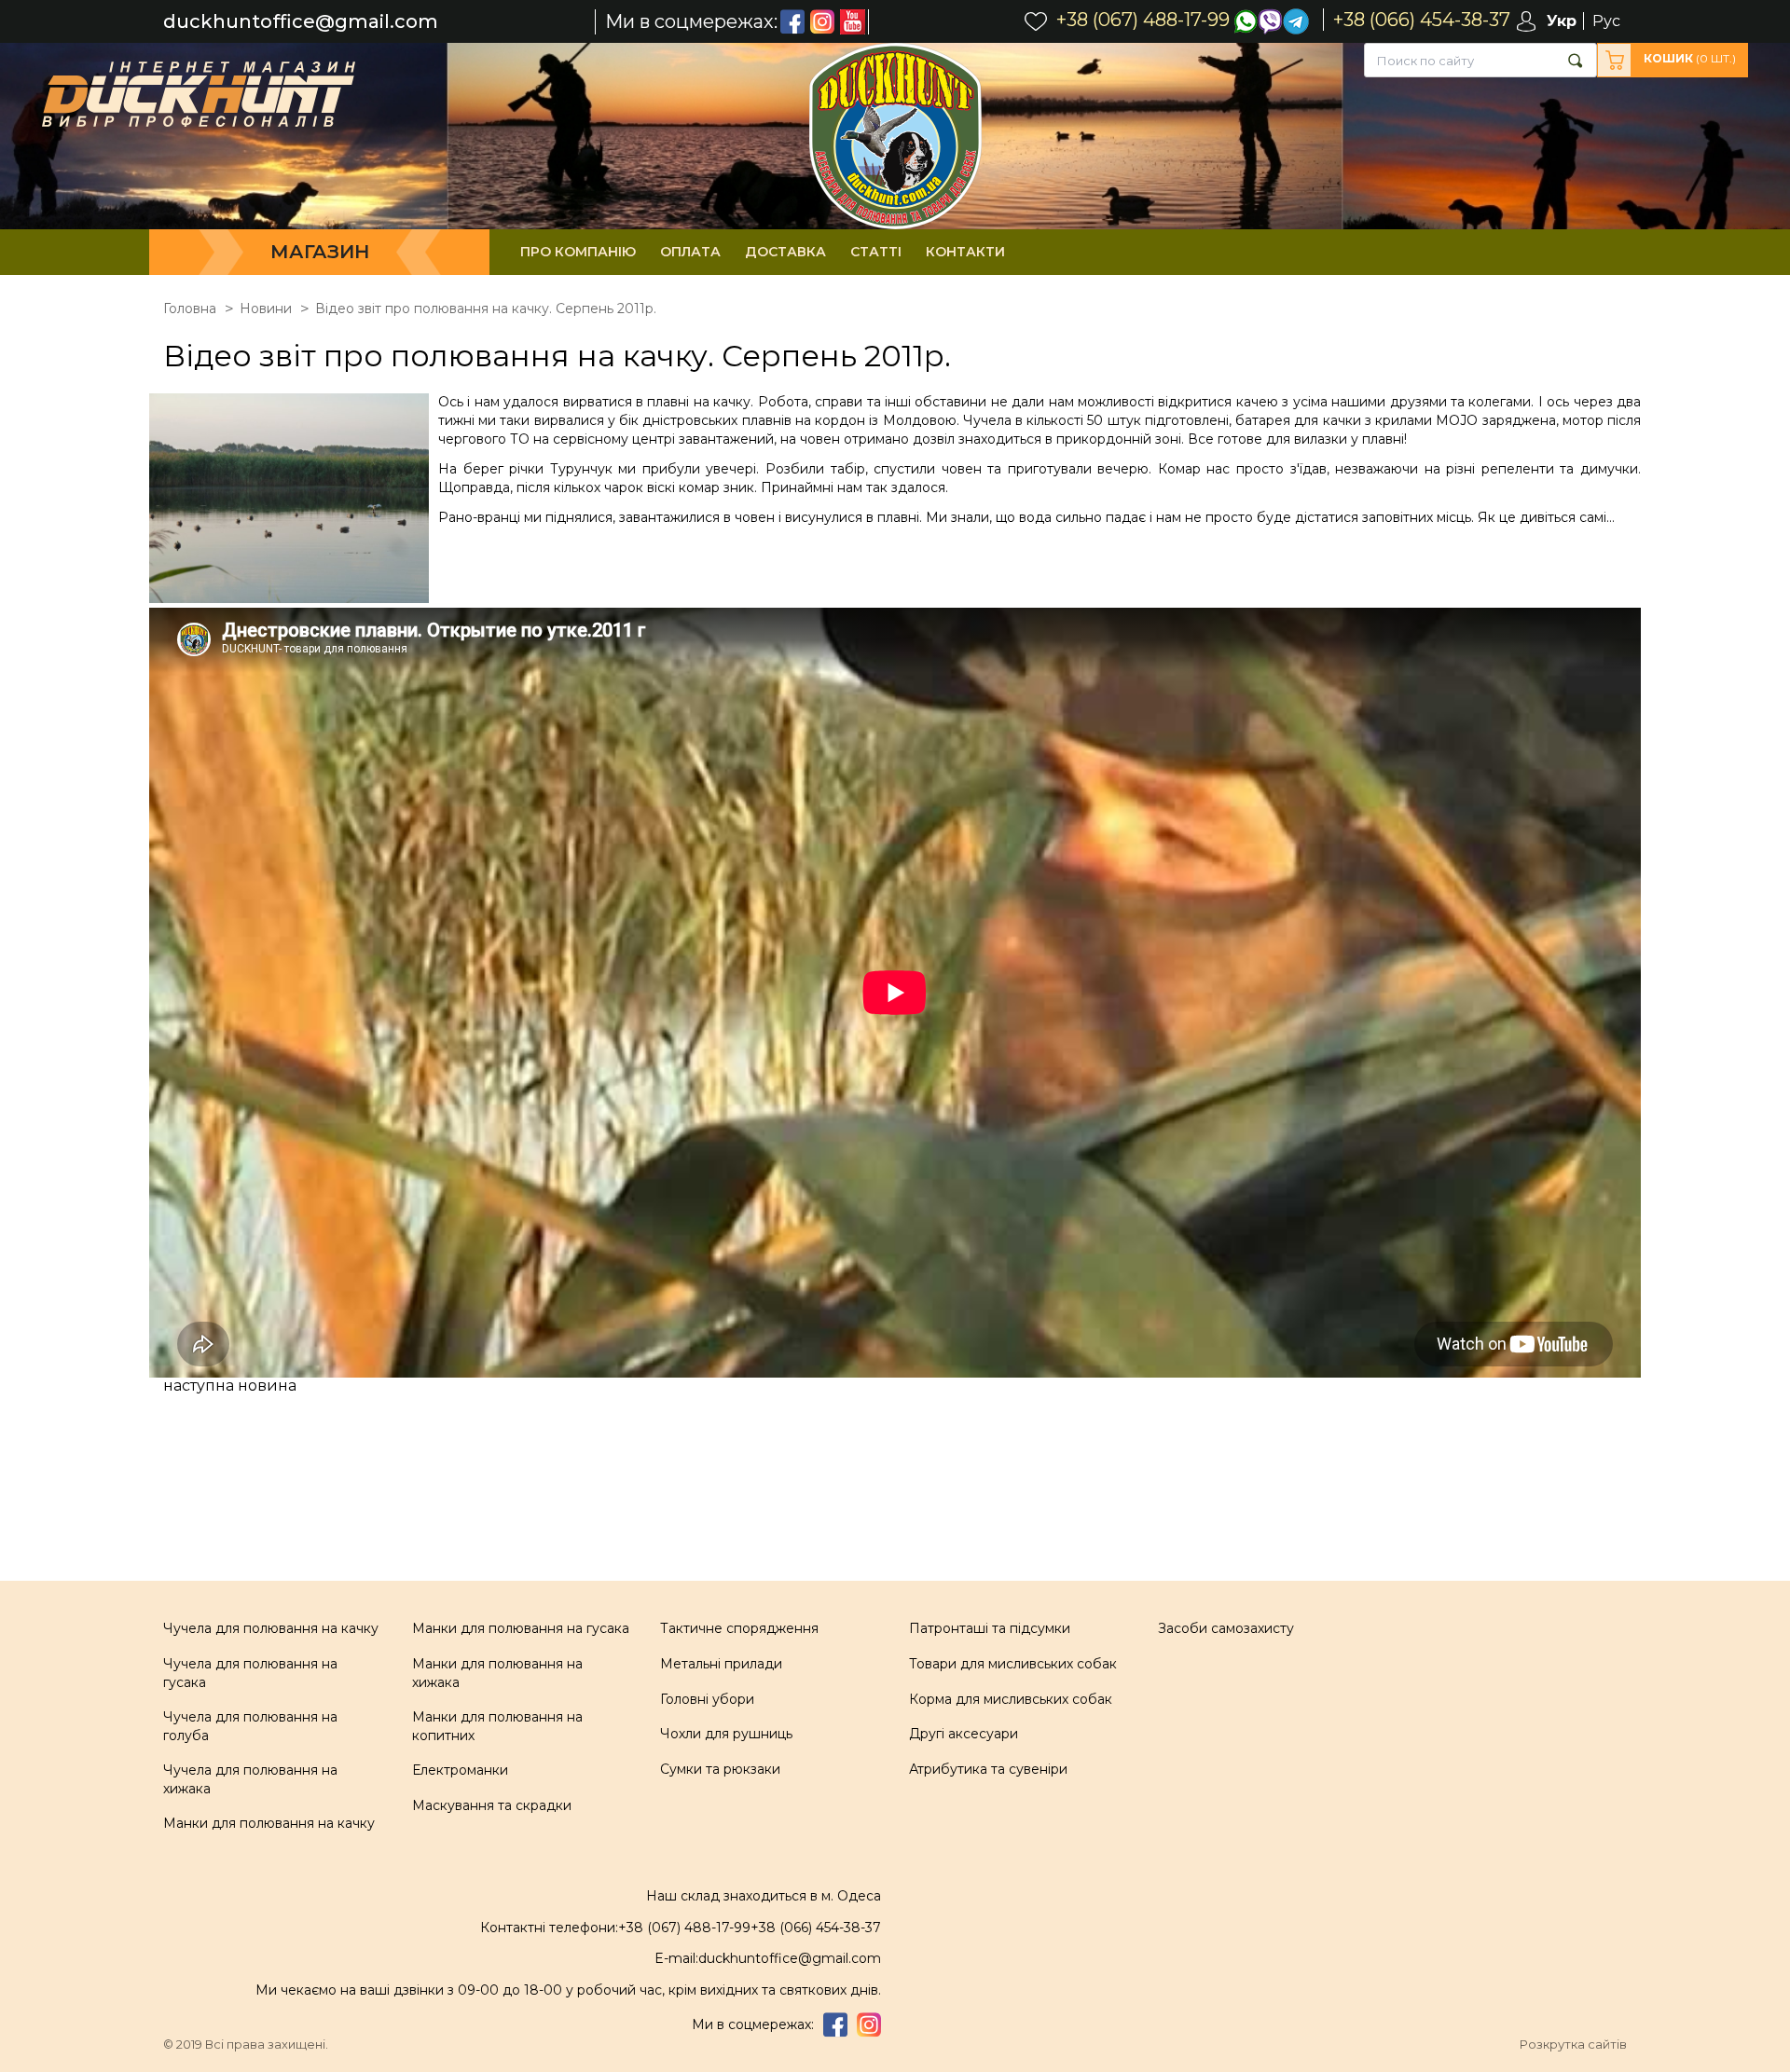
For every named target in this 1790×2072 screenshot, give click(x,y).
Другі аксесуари (964, 1734)
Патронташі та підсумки (990, 1628)
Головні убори (707, 1699)
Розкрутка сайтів (1573, 2045)
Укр (1562, 21)
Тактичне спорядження (739, 1628)
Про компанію (578, 252)
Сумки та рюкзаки (720, 1769)
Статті (876, 252)
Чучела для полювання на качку (271, 1628)
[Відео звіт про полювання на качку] (294, 501)
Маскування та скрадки (492, 1805)
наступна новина (230, 1386)
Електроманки (460, 1770)
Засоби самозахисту (1226, 1628)
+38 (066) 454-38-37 (816, 1928)
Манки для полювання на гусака (521, 1628)
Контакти (965, 252)
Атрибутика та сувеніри (988, 1769)
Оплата (690, 252)
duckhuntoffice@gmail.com (301, 22)
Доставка (785, 252)
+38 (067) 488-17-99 (684, 1928)
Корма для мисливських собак (1011, 1699)
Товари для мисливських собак (1013, 1664)
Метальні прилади (721, 1664)
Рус (1606, 21)
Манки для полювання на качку (269, 1823)
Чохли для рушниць (726, 1734)
